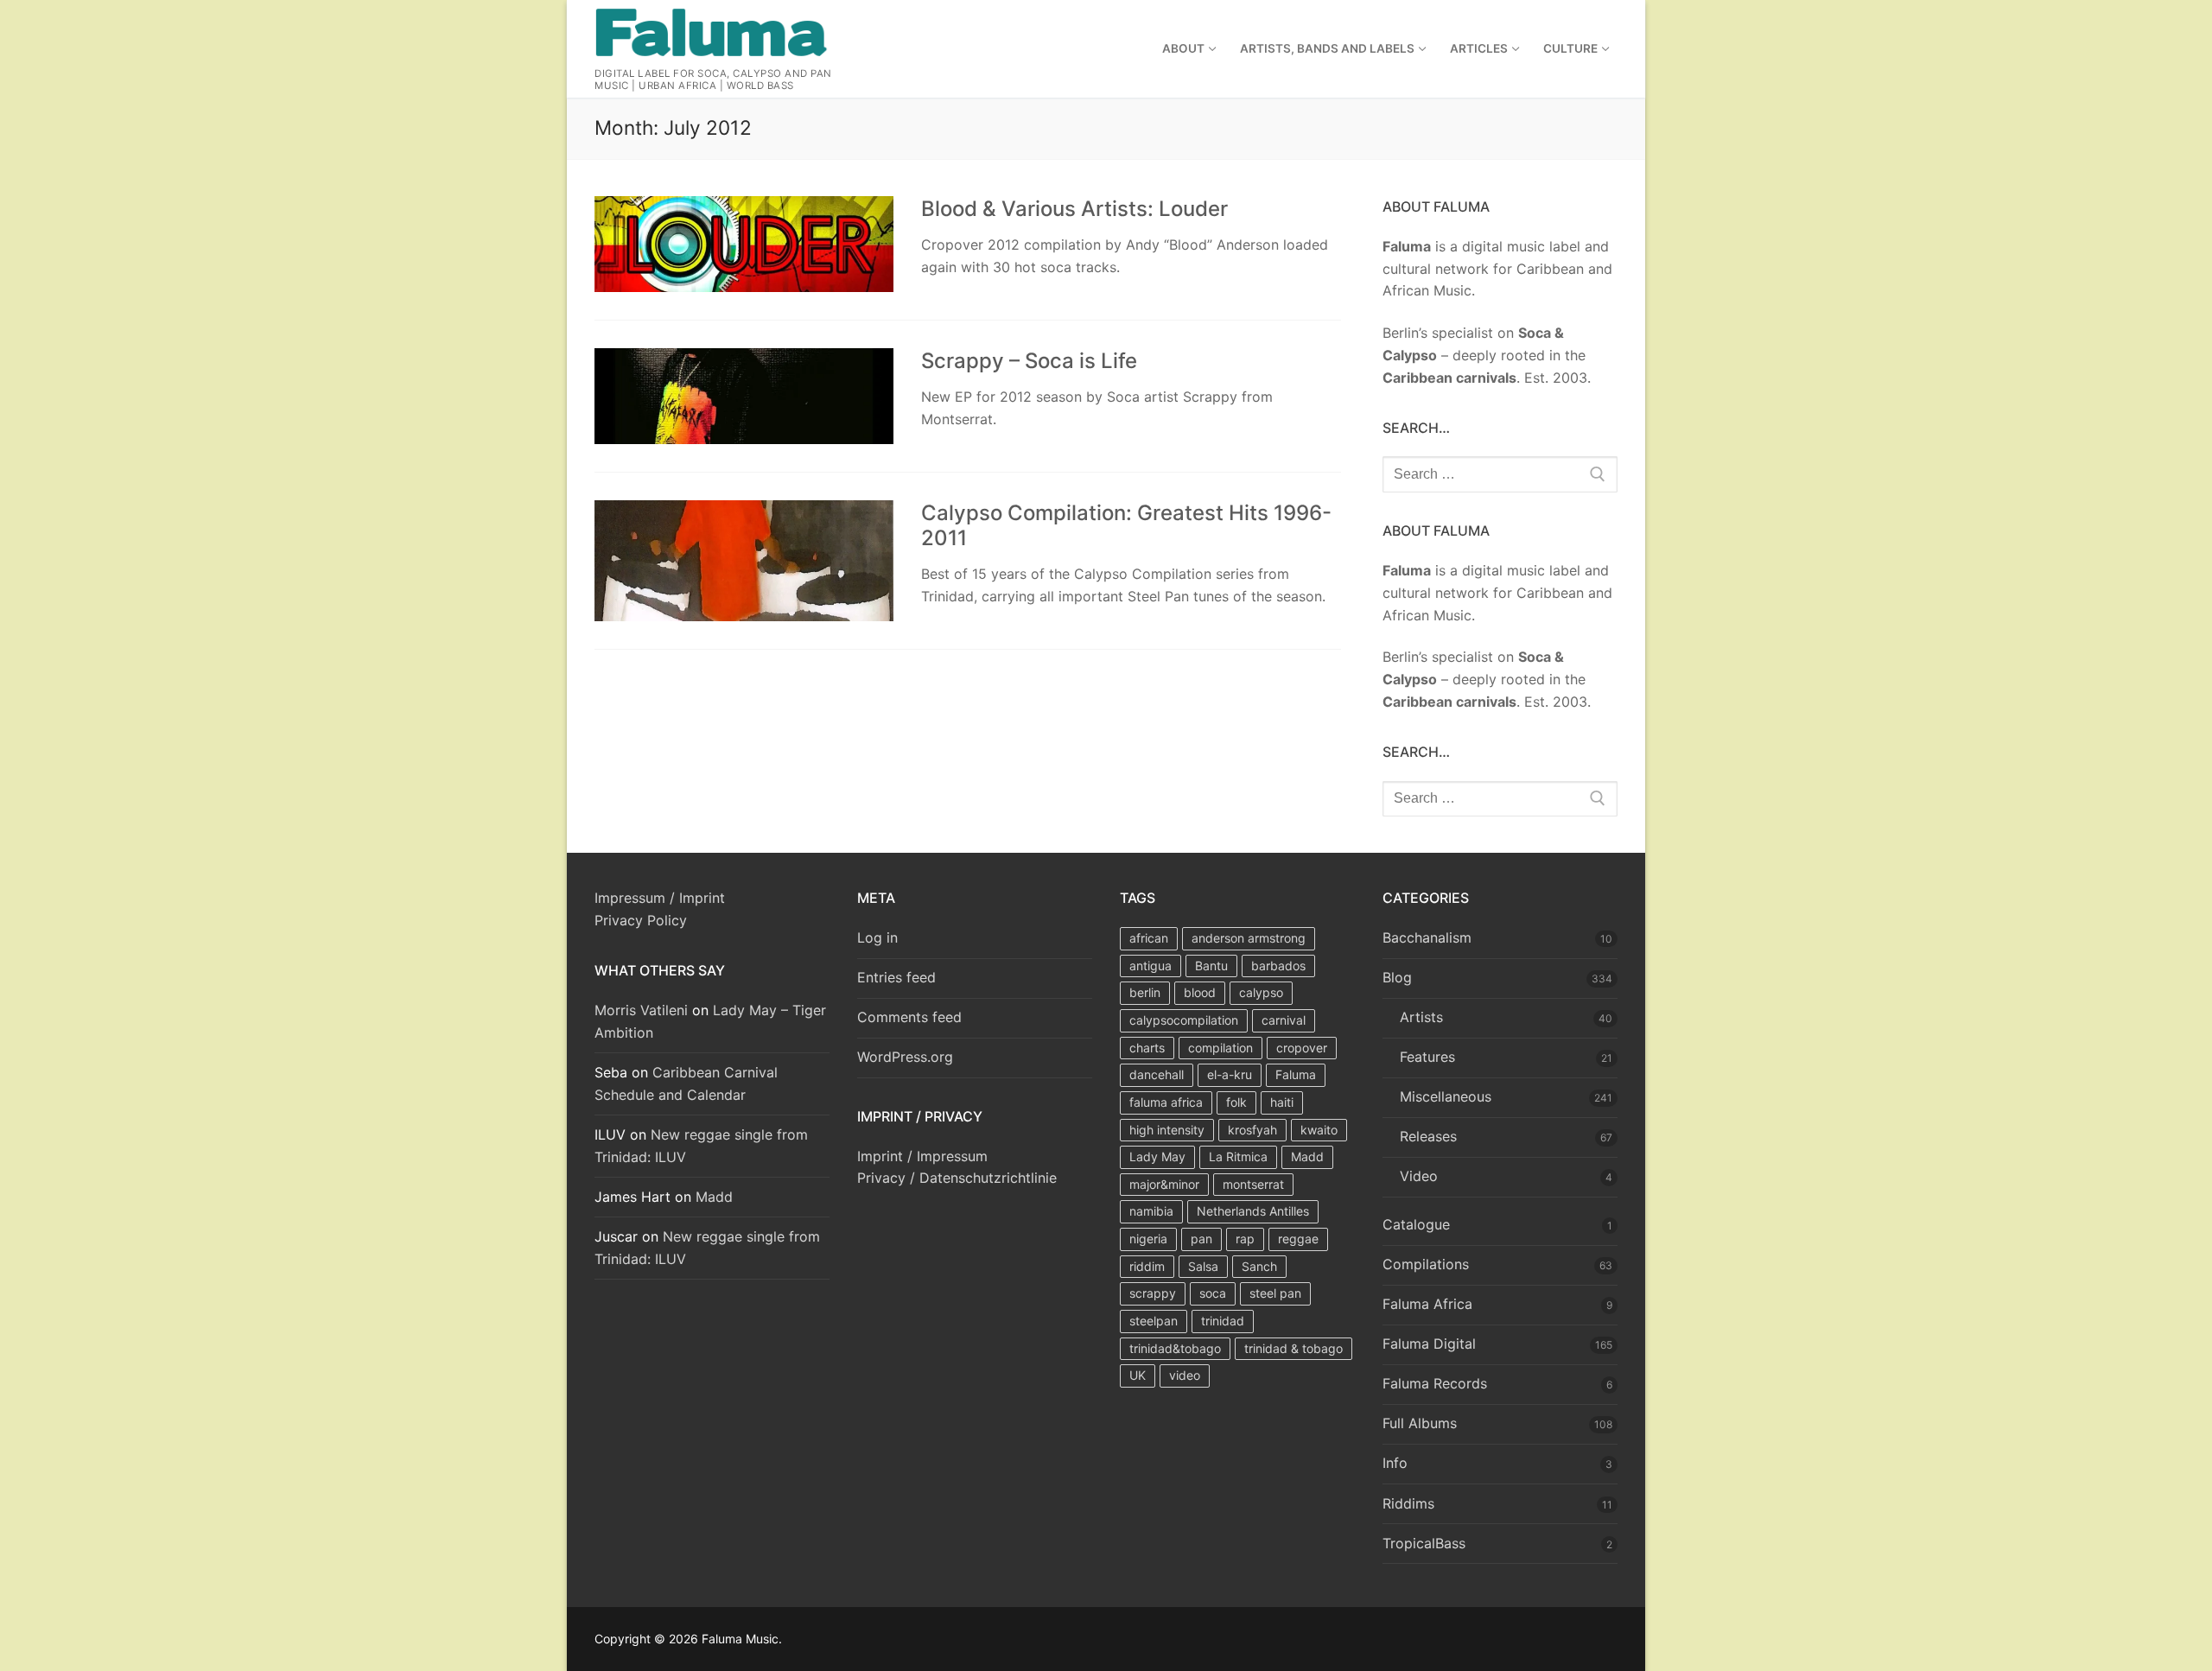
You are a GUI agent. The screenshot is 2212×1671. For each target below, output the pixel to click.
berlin (1145, 992)
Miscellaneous (1446, 1096)
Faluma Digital (1429, 1344)
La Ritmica (1238, 1156)
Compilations (1426, 1264)
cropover (1302, 1048)
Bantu (1211, 966)
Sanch (1259, 1266)
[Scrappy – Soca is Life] (744, 396)
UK (1138, 1375)
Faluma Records (1435, 1383)
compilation (1220, 1048)
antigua (1150, 966)
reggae (1298, 1239)
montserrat (1253, 1184)
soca (1213, 1293)
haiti (1282, 1102)
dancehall (1157, 1074)
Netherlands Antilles (1253, 1211)
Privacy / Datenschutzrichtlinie (957, 1178)
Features (1427, 1057)
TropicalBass (1424, 1543)
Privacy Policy (641, 920)
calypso (1261, 992)
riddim (1147, 1266)
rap (1245, 1239)
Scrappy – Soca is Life (1029, 361)
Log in (877, 937)
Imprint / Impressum (922, 1156)
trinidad (1223, 1321)
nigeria (1148, 1239)
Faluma (1296, 1074)
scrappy (1153, 1293)
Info (1395, 1463)
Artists (1421, 1017)
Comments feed (909, 1017)
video (1185, 1375)
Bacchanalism (1427, 937)
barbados (1278, 966)
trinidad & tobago (1294, 1348)
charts (1147, 1048)
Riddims (1408, 1503)
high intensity (1167, 1130)
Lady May (1157, 1156)
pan (1201, 1239)
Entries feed (896, 977)
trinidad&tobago (1175, 1348)
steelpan (1154, 1321)
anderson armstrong (1249, 938)
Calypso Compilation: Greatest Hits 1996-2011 (1126, 525)
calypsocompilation (1184, 1020)
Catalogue (1416, 1224)
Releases (1428, 1136)
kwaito (1319, 1130)
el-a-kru (1230, 1074)
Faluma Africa (1427, 1304)
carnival (1284, 1020)
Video (1419, 1176)
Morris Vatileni (641, 1010)
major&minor (1164, 1184)
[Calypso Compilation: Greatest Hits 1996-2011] (744, 561)
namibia (1151, 1211)
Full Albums (1420, 1423)
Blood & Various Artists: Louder (1074, 209)
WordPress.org (905, 1057)
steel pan (1275, 1293)
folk (1236, 1102)
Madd (714, 1197)
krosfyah (1252, 1130)
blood (1200, 992)
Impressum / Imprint (660, 898)
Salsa (1203, 1266)
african (1149, 938)
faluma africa (1166, 1102)
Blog (1397, 977)
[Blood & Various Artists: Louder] (744, 244)
